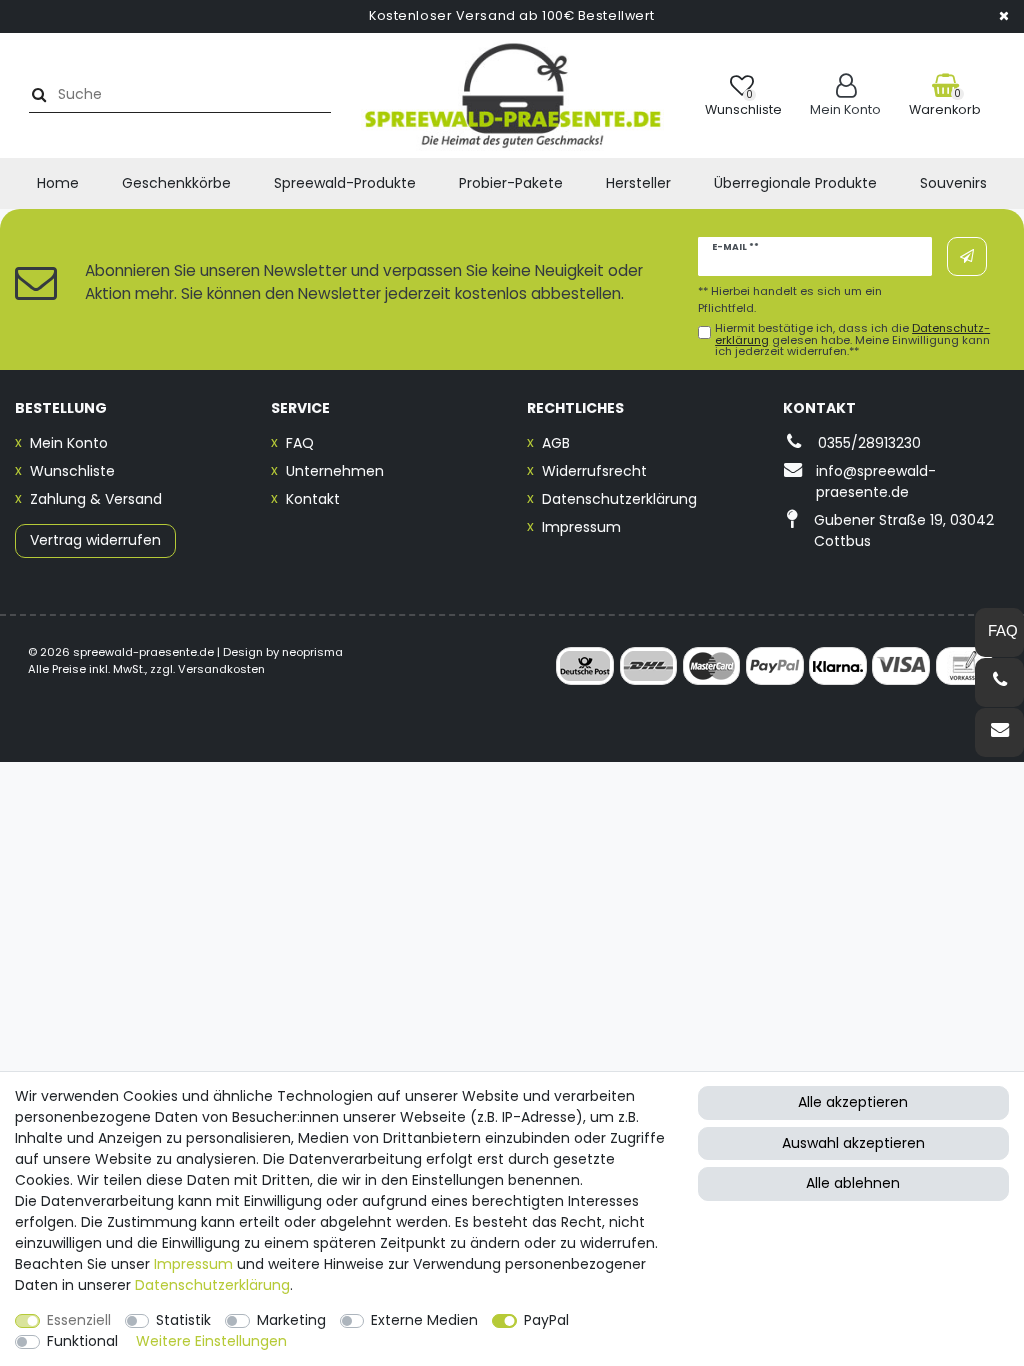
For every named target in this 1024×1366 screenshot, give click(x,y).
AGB (556, 443)
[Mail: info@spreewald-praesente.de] (999, 732)
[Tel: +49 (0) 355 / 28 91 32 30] (999, 682)
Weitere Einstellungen (211, 1341)
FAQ (300, 443)
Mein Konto (69, 443)
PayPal (546, 1320)
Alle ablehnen (853, 1183)
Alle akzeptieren (853, 1102)
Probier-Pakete (511, 183)
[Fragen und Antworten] (999, 632)
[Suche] (36, 94)
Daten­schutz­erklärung (212, 1285)
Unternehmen (335, 471)
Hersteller (638, 183)
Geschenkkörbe (176, 183)
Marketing (291, 1320)
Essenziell (79, 1320)
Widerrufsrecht (594, 471)
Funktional (82, 1341)
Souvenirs (953, 183)
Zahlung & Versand (96, 499)
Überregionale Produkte (795, 183)
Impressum (581, 527)
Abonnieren (967, 256)
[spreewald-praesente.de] (512, 95)
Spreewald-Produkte (345, 183)
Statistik (183, 1320)
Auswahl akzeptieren (853, 1143)
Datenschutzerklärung (619, 499)
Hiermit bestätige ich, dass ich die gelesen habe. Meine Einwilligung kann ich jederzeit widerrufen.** (852, 340)
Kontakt (313, 499)
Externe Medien (424, 1320)
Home (58, 183)
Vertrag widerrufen (95, 540)
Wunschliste (72, 471)
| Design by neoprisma (280, 652)
